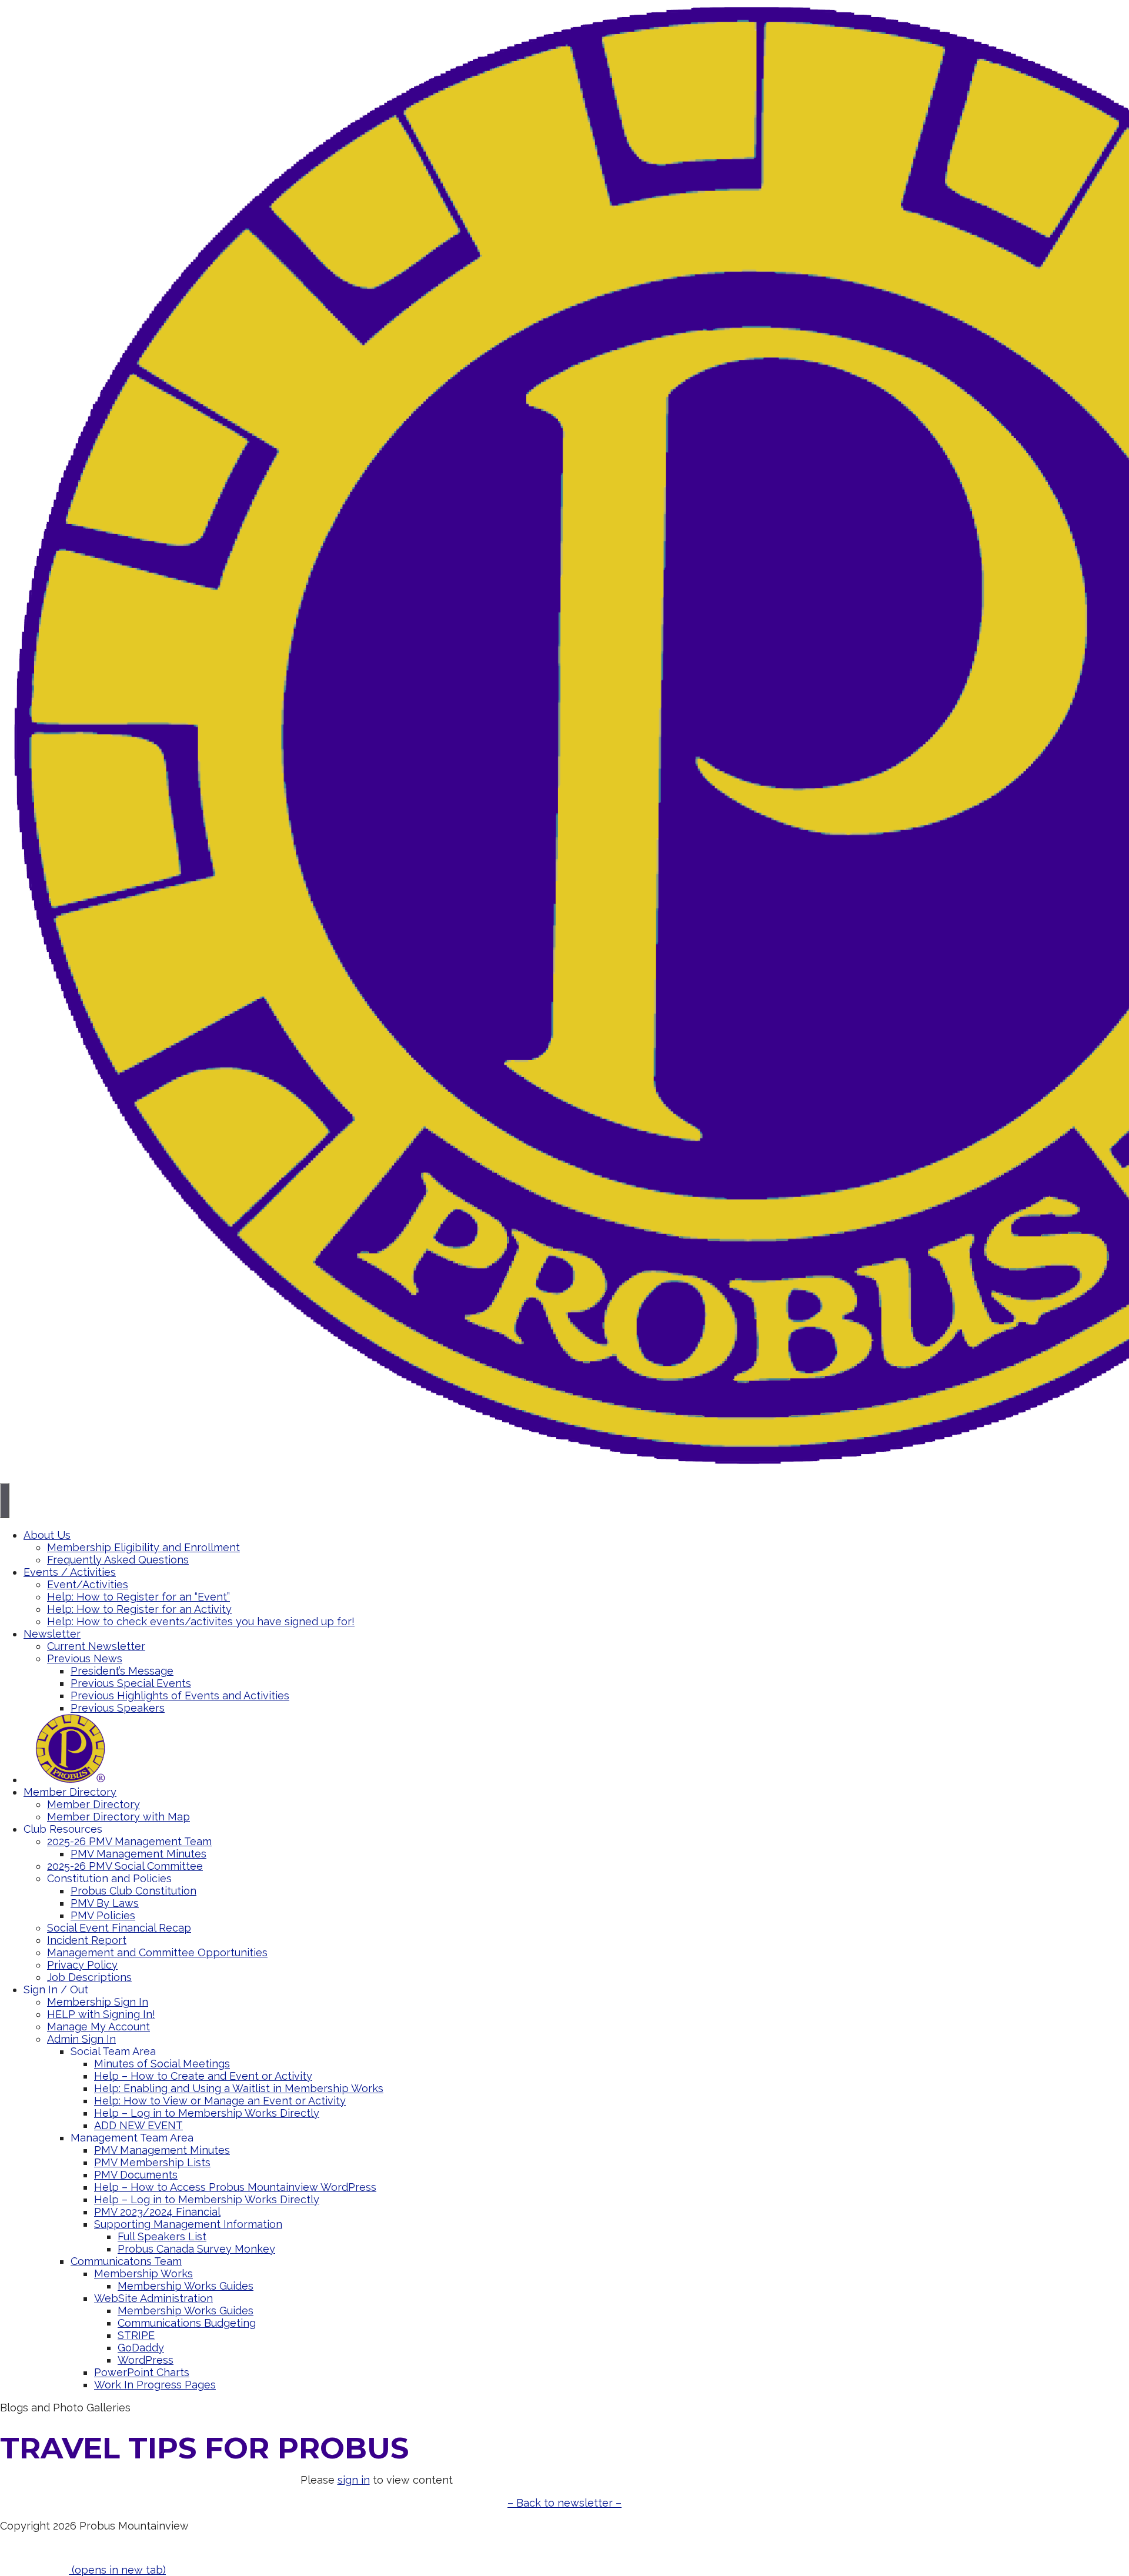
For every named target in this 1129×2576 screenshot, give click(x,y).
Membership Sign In (98, 2002)
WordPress (146, 2360)
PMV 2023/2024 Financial (157, 2212)
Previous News (85, 1658)
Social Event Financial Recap (119, 1928)
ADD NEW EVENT (138, 2125)
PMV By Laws (105, 1903)
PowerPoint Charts (142, 2372)
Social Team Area (113, 2051)
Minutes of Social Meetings (162, 2064)
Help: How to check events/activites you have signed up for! (201, 1621)
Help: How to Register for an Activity (139, 1609)
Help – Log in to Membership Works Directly (207, 2113)
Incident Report (87, 1940)
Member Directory (70, 1792)
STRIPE (136, 2335)
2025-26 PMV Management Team (129, 1841)
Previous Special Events (131, 1683)
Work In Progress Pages (155, 2385)
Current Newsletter (96, 1646)
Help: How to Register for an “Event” (138, 1597)
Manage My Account (98, 2027)
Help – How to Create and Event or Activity (203, 2076)
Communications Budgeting (187, 2323)
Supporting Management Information (188, 2224)
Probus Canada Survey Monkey (196, 2249)
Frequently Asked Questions (118, 1560)
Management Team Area (132, 2138)
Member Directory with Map (118, 1817)
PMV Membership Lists (152, 2162)
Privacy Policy (82, 1965)
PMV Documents (136, 2175)
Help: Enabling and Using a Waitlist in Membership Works (239, 2088)
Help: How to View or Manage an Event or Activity (220, 2101)
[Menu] (5, 1501)
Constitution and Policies (109, 1878)
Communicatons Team (126, 2261)
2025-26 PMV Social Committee (125, 1866)
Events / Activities (70, 1572)
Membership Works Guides (186, 2286)
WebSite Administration (153, 2298)
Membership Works (143, 2273)
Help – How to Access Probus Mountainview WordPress (235, 2187)
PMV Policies (103, 1915)
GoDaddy (141, 2348)
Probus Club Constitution (133, 1891)
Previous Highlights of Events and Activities (180, 1695)
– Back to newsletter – (564, 2503)
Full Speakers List (162, 2236)
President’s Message (122, 1671)
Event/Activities (88, 1584)
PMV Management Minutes (138, 1854)
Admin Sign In (81, 2039)
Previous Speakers (118, 1708)
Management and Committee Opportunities (157, 1952)
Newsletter (52, 1634)
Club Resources (63, 1829)
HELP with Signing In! (101, 2014)
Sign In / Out (56, 1989)
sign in (354, 2480)
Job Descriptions (89, 1977)
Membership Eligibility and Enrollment (143, 1547)
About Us (47, 1535)
